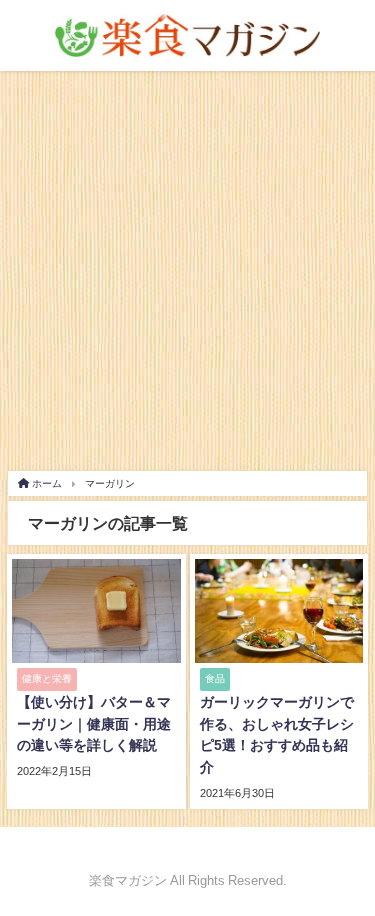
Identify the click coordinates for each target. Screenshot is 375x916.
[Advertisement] (187, 268)
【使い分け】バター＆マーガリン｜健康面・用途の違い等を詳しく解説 (94, 723)
